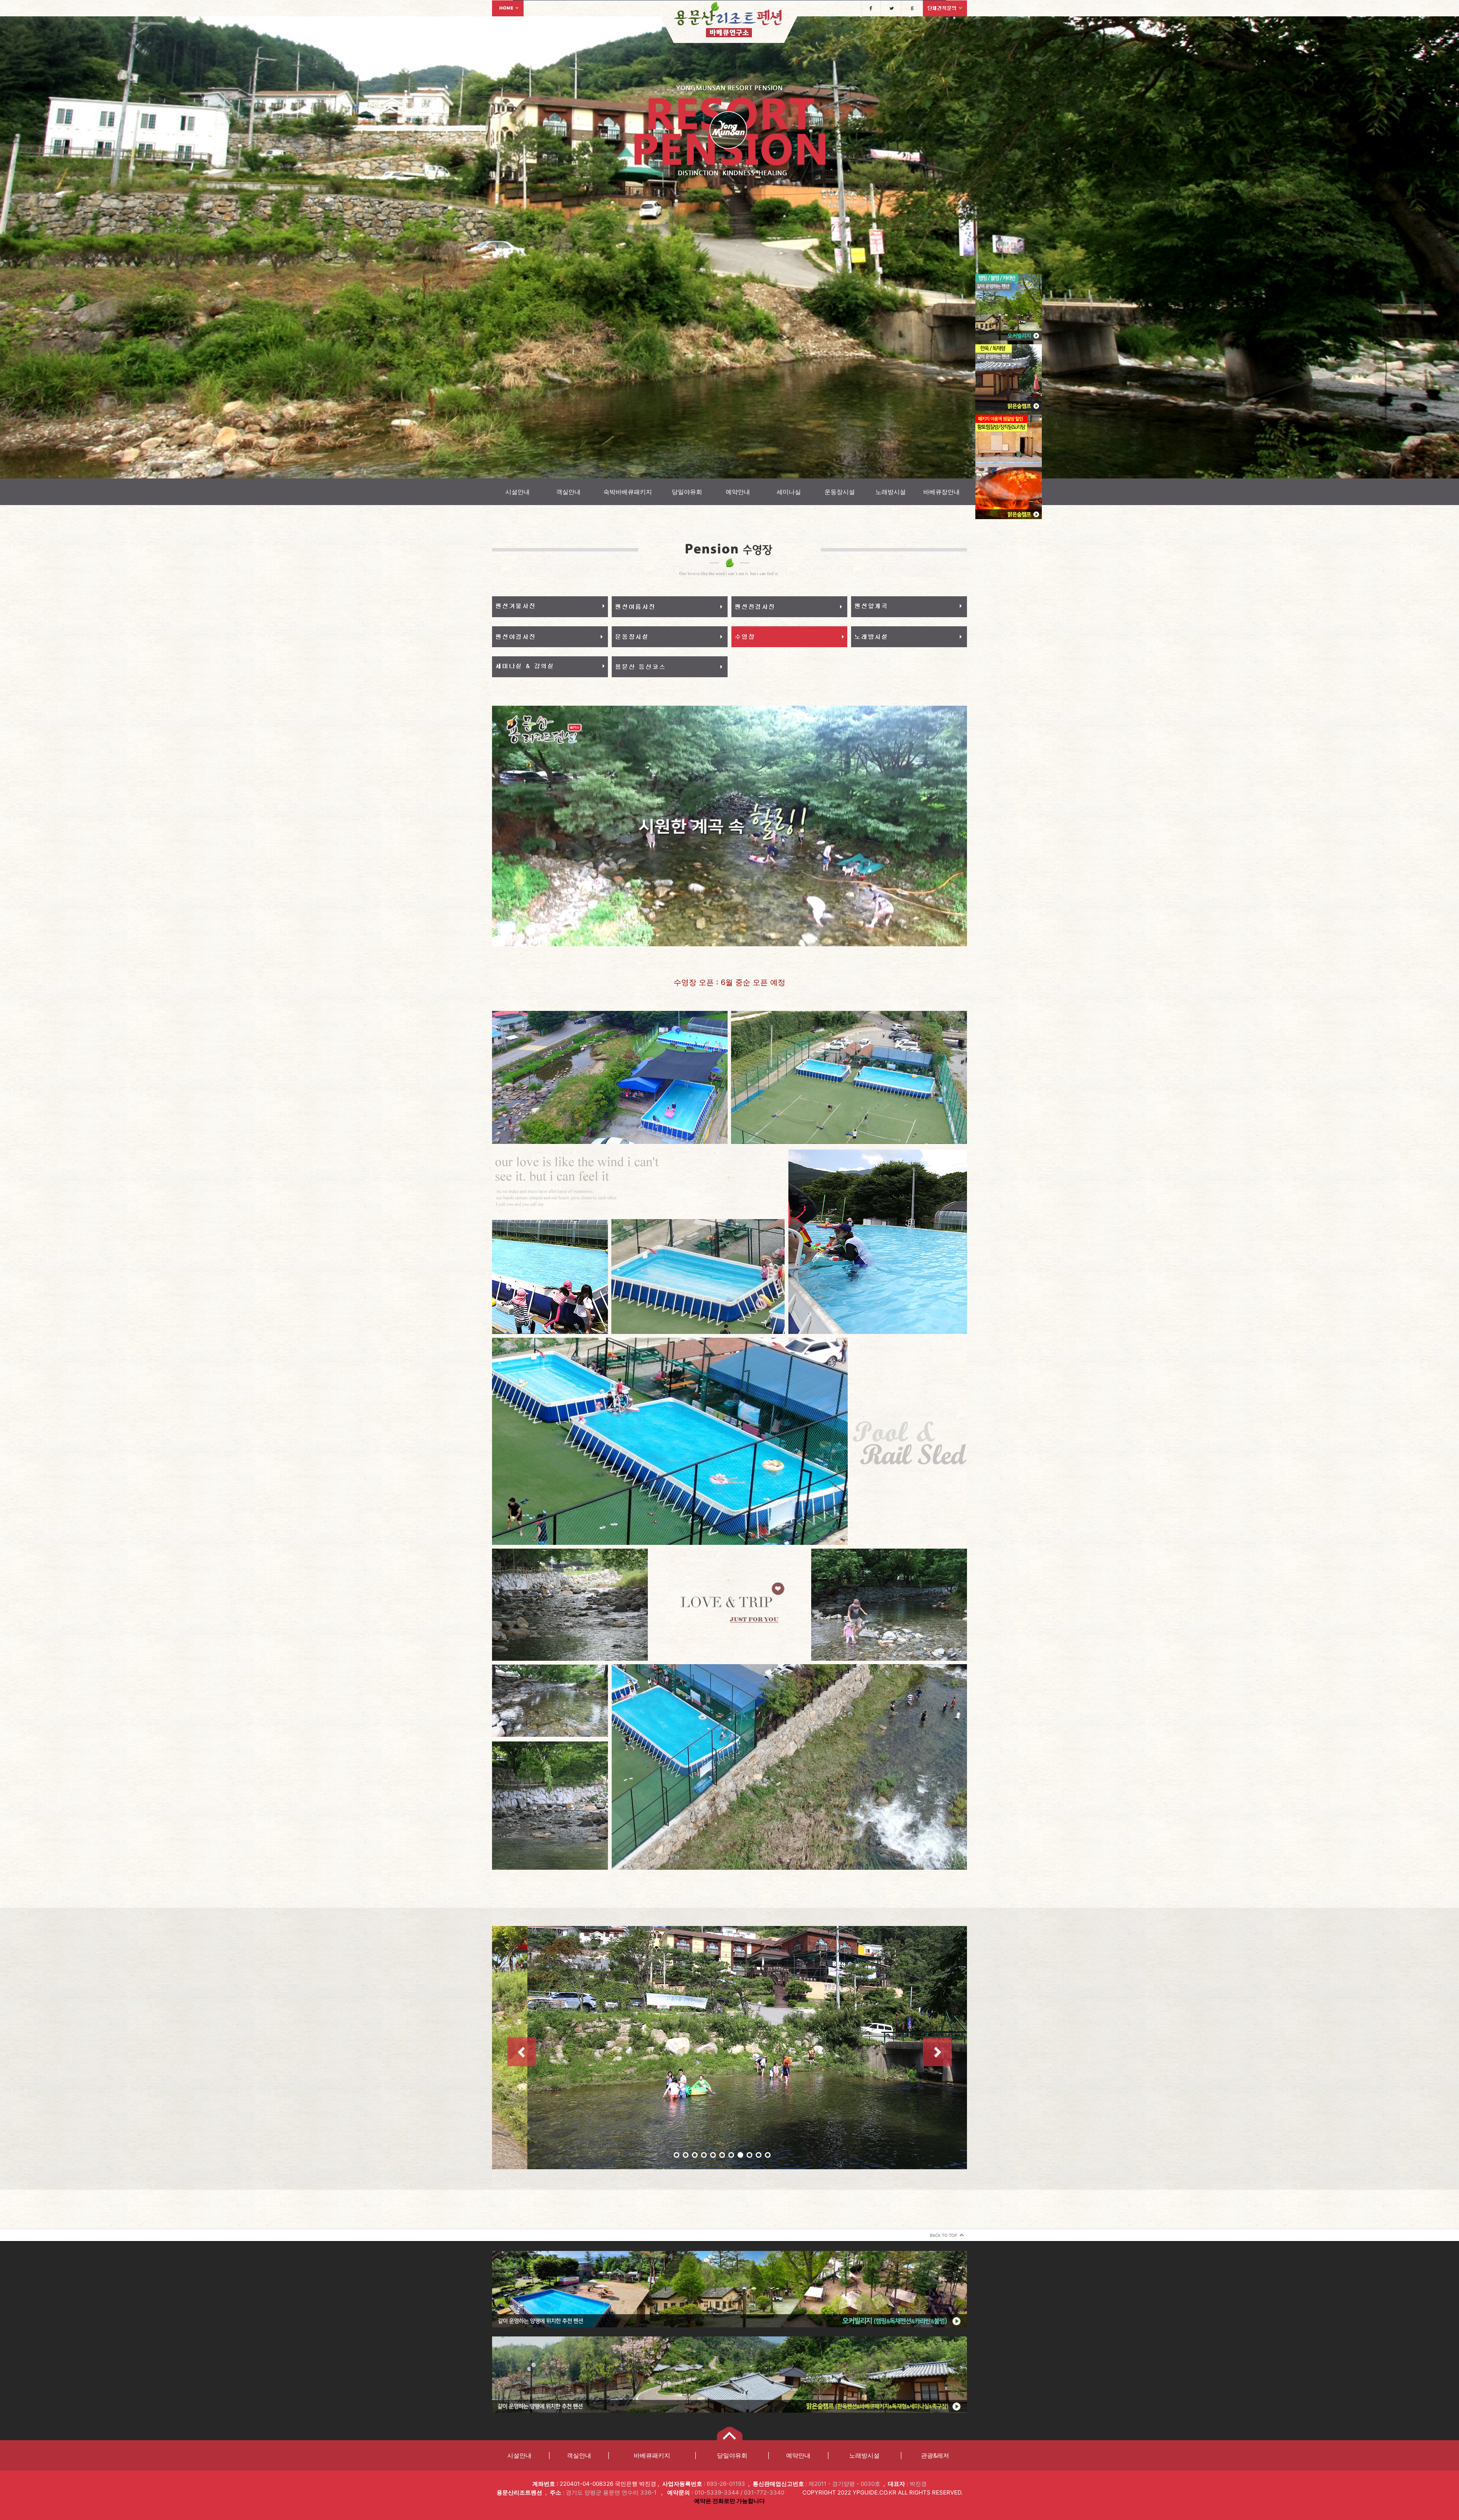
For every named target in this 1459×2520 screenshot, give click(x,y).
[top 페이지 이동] (945, 2234)
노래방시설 (891, 492)
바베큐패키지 (652, 2455)
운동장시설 (840, 492)
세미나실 (789, 492)
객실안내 (568, 492)
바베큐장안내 (942, 492)
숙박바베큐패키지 (628, 492)
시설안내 (517, 492)
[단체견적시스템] (945, 8)
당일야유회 (687, 492)
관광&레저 (935, 2455)
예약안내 (738, 492)
